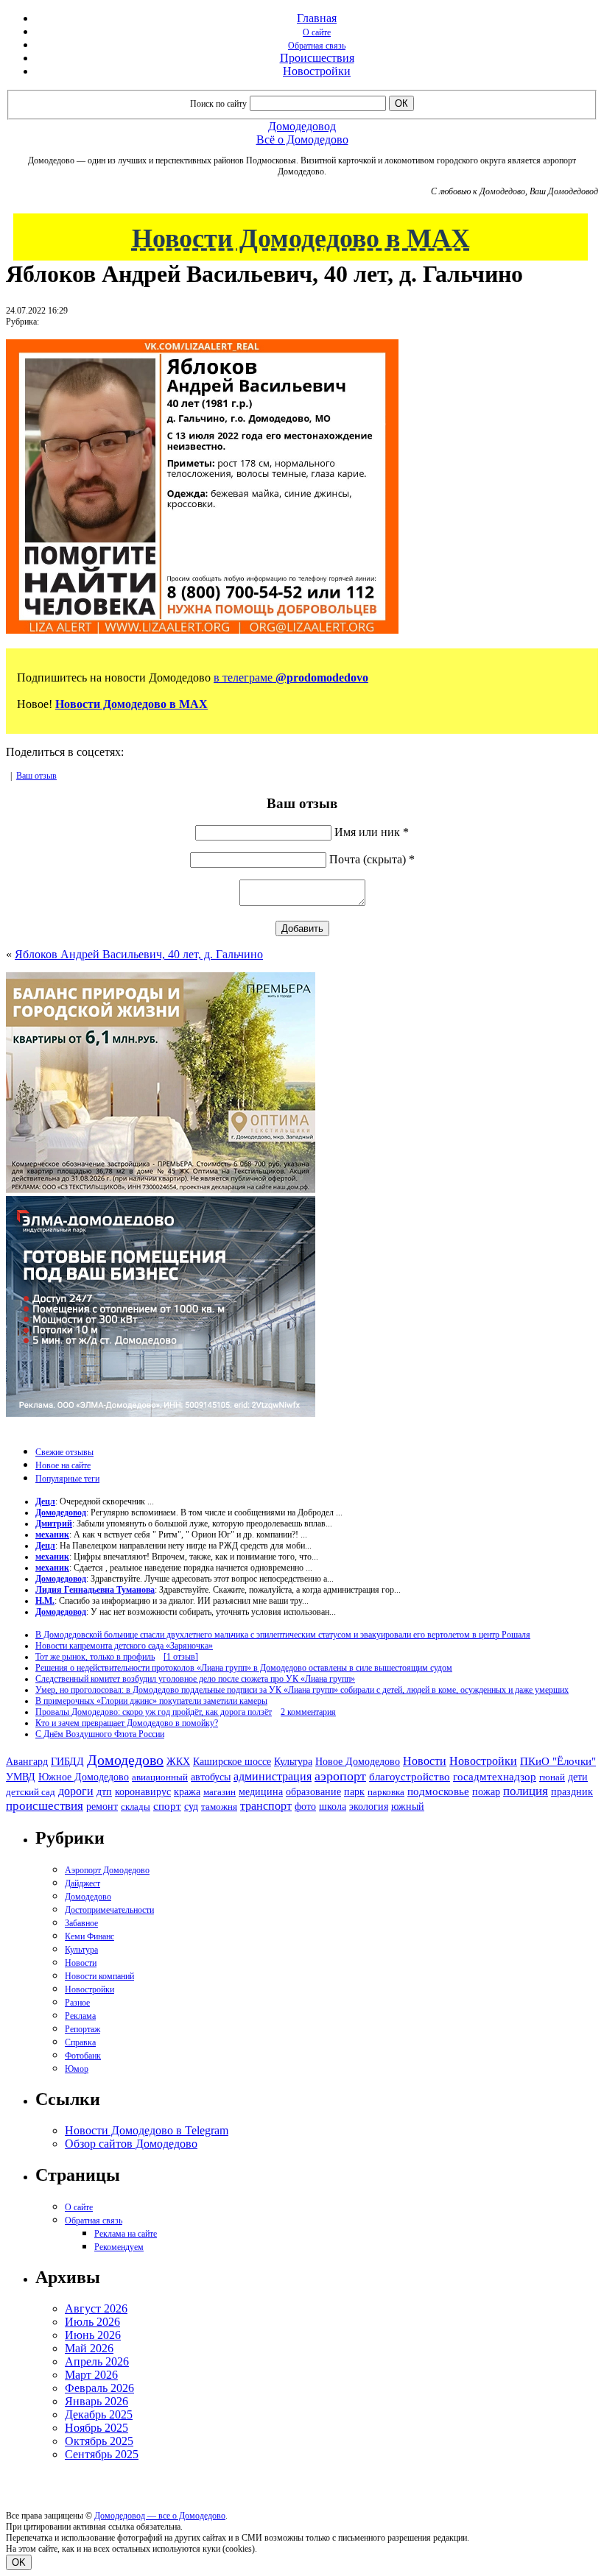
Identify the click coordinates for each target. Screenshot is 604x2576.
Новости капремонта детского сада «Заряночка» (124, 1646)
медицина (261, 1792)
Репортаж (82, 2029)
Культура (293, 1762)
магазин (220, 1792)
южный (408, 1806)
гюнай (552, 1777)
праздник (572, 1791)
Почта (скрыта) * (372, 859)
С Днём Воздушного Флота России (100, 1734)
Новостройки (317, 71)
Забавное (81, 1923)
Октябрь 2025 (99, 2441)
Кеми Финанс (89, 1936)
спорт (167, 1806)
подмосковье (438, 1791)
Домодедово (125, 1760)
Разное (77, 2003)
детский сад (31, 1792)
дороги (76, 1791)
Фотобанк (83, 2056)
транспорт (266, 1806)
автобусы (211, 1777)
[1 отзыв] (181, 1657)
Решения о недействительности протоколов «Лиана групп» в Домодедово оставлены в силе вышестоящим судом (244, 1668)
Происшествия (317, 58)
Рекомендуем (119, 2247)
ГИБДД (67, 1762)
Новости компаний (99, 1976)
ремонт (102, 1807)
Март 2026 (91, 2375)
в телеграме (291, 677)
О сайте (317, 32)
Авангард (27, 1761)
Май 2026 (89, 2348)
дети (578, 1777)
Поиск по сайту (218, 104)
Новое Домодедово (358, 1761)
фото (305, 1807)
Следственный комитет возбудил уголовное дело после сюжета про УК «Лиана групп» (195, 1679)
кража (187, 1792)
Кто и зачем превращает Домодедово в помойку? (127, 1723)
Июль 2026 (92, 2322)
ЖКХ (178, 1761)
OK (19, 2562)
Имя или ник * (372, 832)
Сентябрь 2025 (102, 2454)
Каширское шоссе (232, 1761)
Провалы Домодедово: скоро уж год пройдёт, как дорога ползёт (154, 1712)
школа (333, 1807)
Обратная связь (317, 46)
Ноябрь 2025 (96, 2428)
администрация (273, 1777)
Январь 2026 (96, 2401)
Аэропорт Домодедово (107, 1870)
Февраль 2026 (99, 2388)
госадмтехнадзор (495, 1777)
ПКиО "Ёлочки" (558, 1761)
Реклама (80, 2016)
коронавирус (143, 1792)
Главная (317, 18)
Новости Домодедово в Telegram (147, 2130)
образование (313, 1792)
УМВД (21, 1777)
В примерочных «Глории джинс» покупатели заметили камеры (151, 1701)
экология (369, 1806)
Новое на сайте (63, 1465)
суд (191, 1807)
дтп (104, 1791)
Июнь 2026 (93, 2335)
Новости (425, 1761)
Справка (80, 2042)
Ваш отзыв (36, 776)
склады (136, 1807)
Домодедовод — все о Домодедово (160, 2516)
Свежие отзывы (64, 1452)
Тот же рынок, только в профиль (95, 1657)
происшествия (45, 1806)
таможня (219, 1807)
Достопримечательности (109, 1910)
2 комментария (308, 1712)
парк (354, 1791)
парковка (386, 1792)
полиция (526, 1791)
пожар (486, 1792)
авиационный (160, 1777)
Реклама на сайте (126, 2234)
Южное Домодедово (84, 1777)
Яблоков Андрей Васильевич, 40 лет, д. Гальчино (139, 954)
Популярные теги (67, 1479)
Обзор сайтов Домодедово (131, 2144)
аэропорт (340, 1776)
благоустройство (410, 1777)
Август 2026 (96, 2308)
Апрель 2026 (97, 2361)
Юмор (77, 2069)
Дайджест (82, 1883)
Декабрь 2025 (99, 2414)
